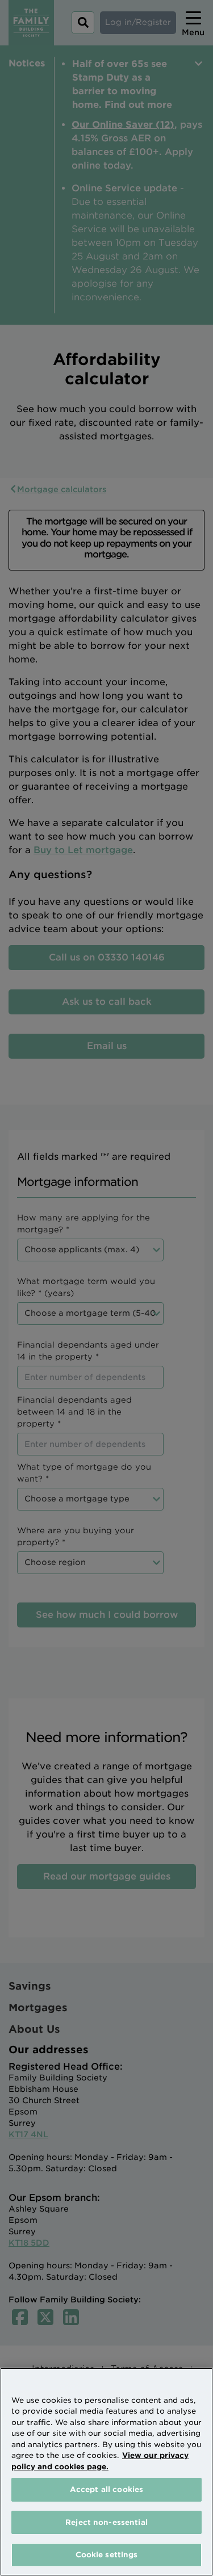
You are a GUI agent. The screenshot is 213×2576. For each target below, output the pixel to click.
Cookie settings (107, 2555)
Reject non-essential (106, 2522)
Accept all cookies (106, 2489)
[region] (106, 2472)
